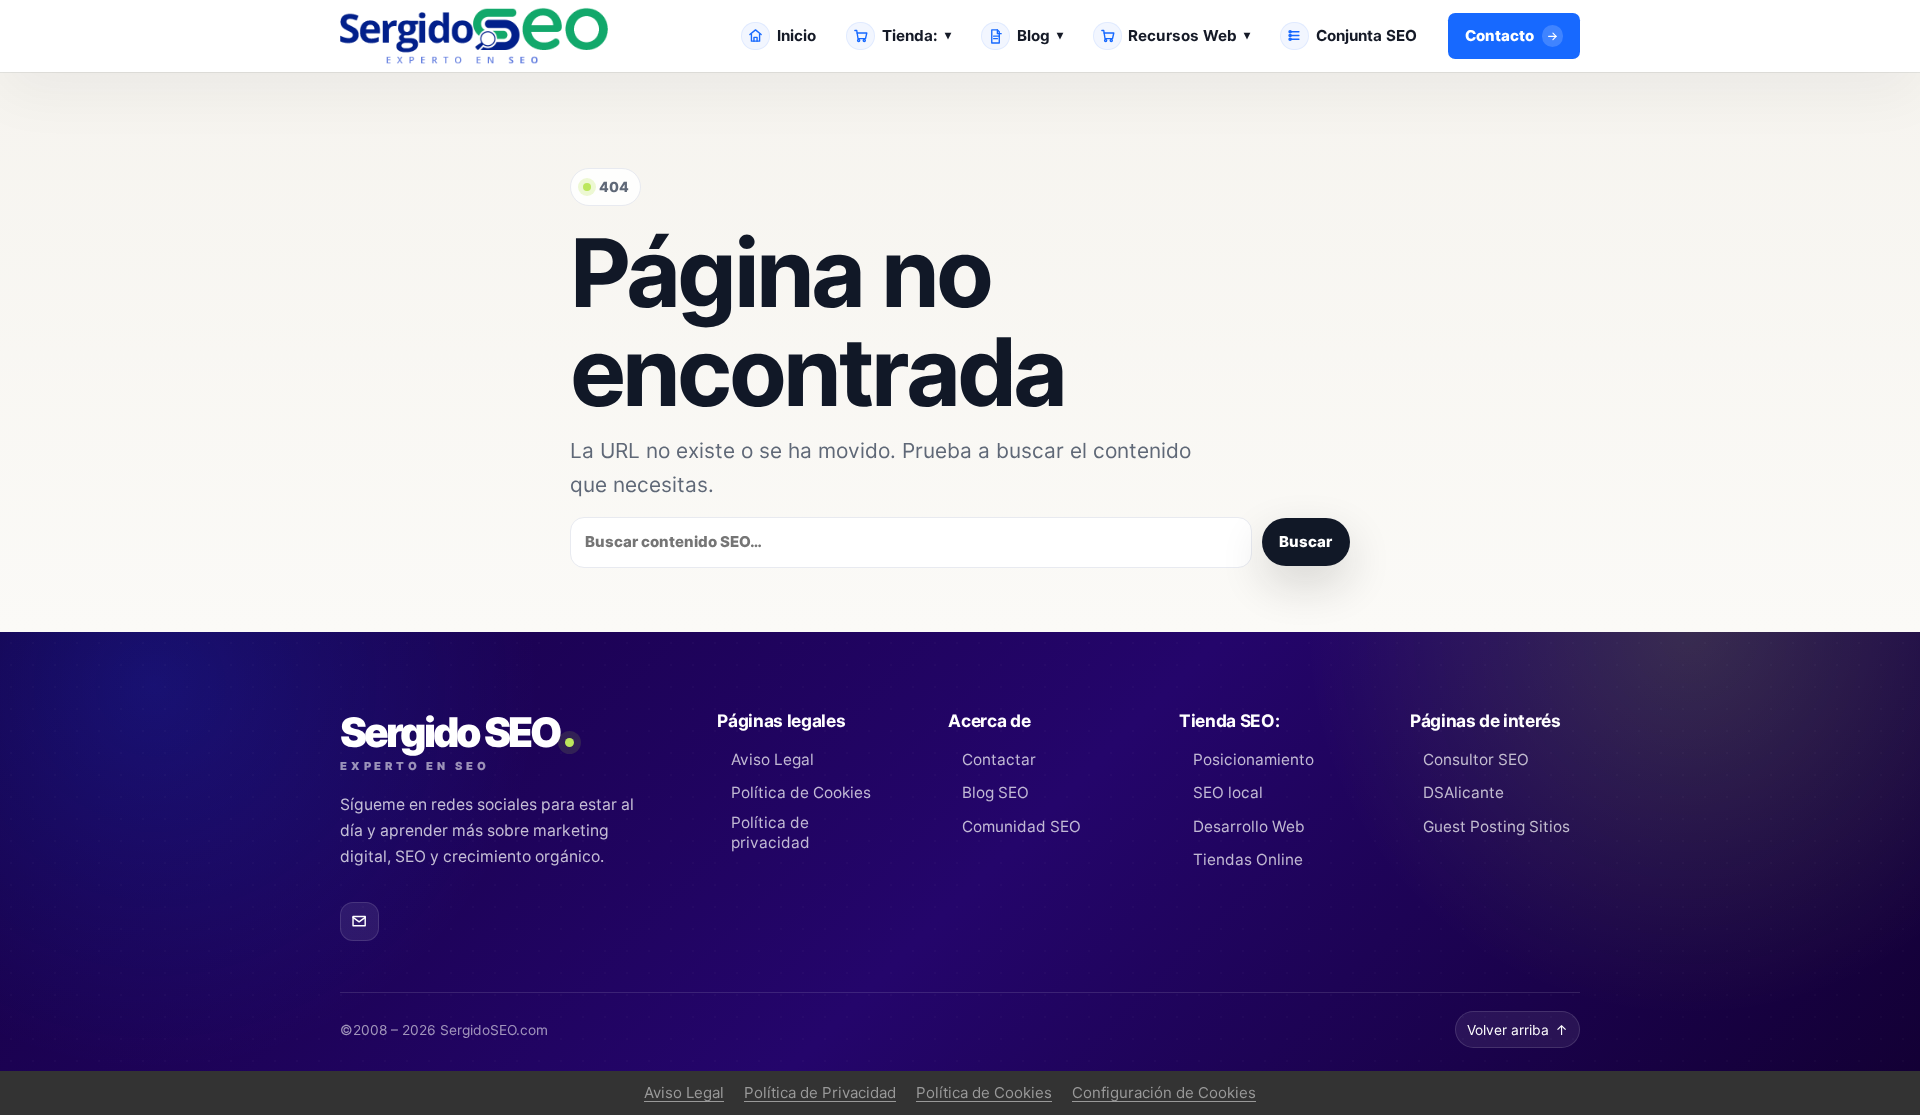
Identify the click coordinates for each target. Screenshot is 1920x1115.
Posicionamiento (1253, 759)
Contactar (998, 759)
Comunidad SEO (1021, 826)
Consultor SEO (1476, 759)
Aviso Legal (772, 759)
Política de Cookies (800, 792)
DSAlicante (1463, 792)
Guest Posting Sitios (1496, 826)
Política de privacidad (770, 833)
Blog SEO (995, 792)
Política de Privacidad (820, 1092)
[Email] (359, 921)
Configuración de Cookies (1164, 1092)
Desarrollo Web (1248, 826)
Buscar (1305, 541)
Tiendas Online (1247, 859)
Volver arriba (1517, 1030)
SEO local (1227, 792)
